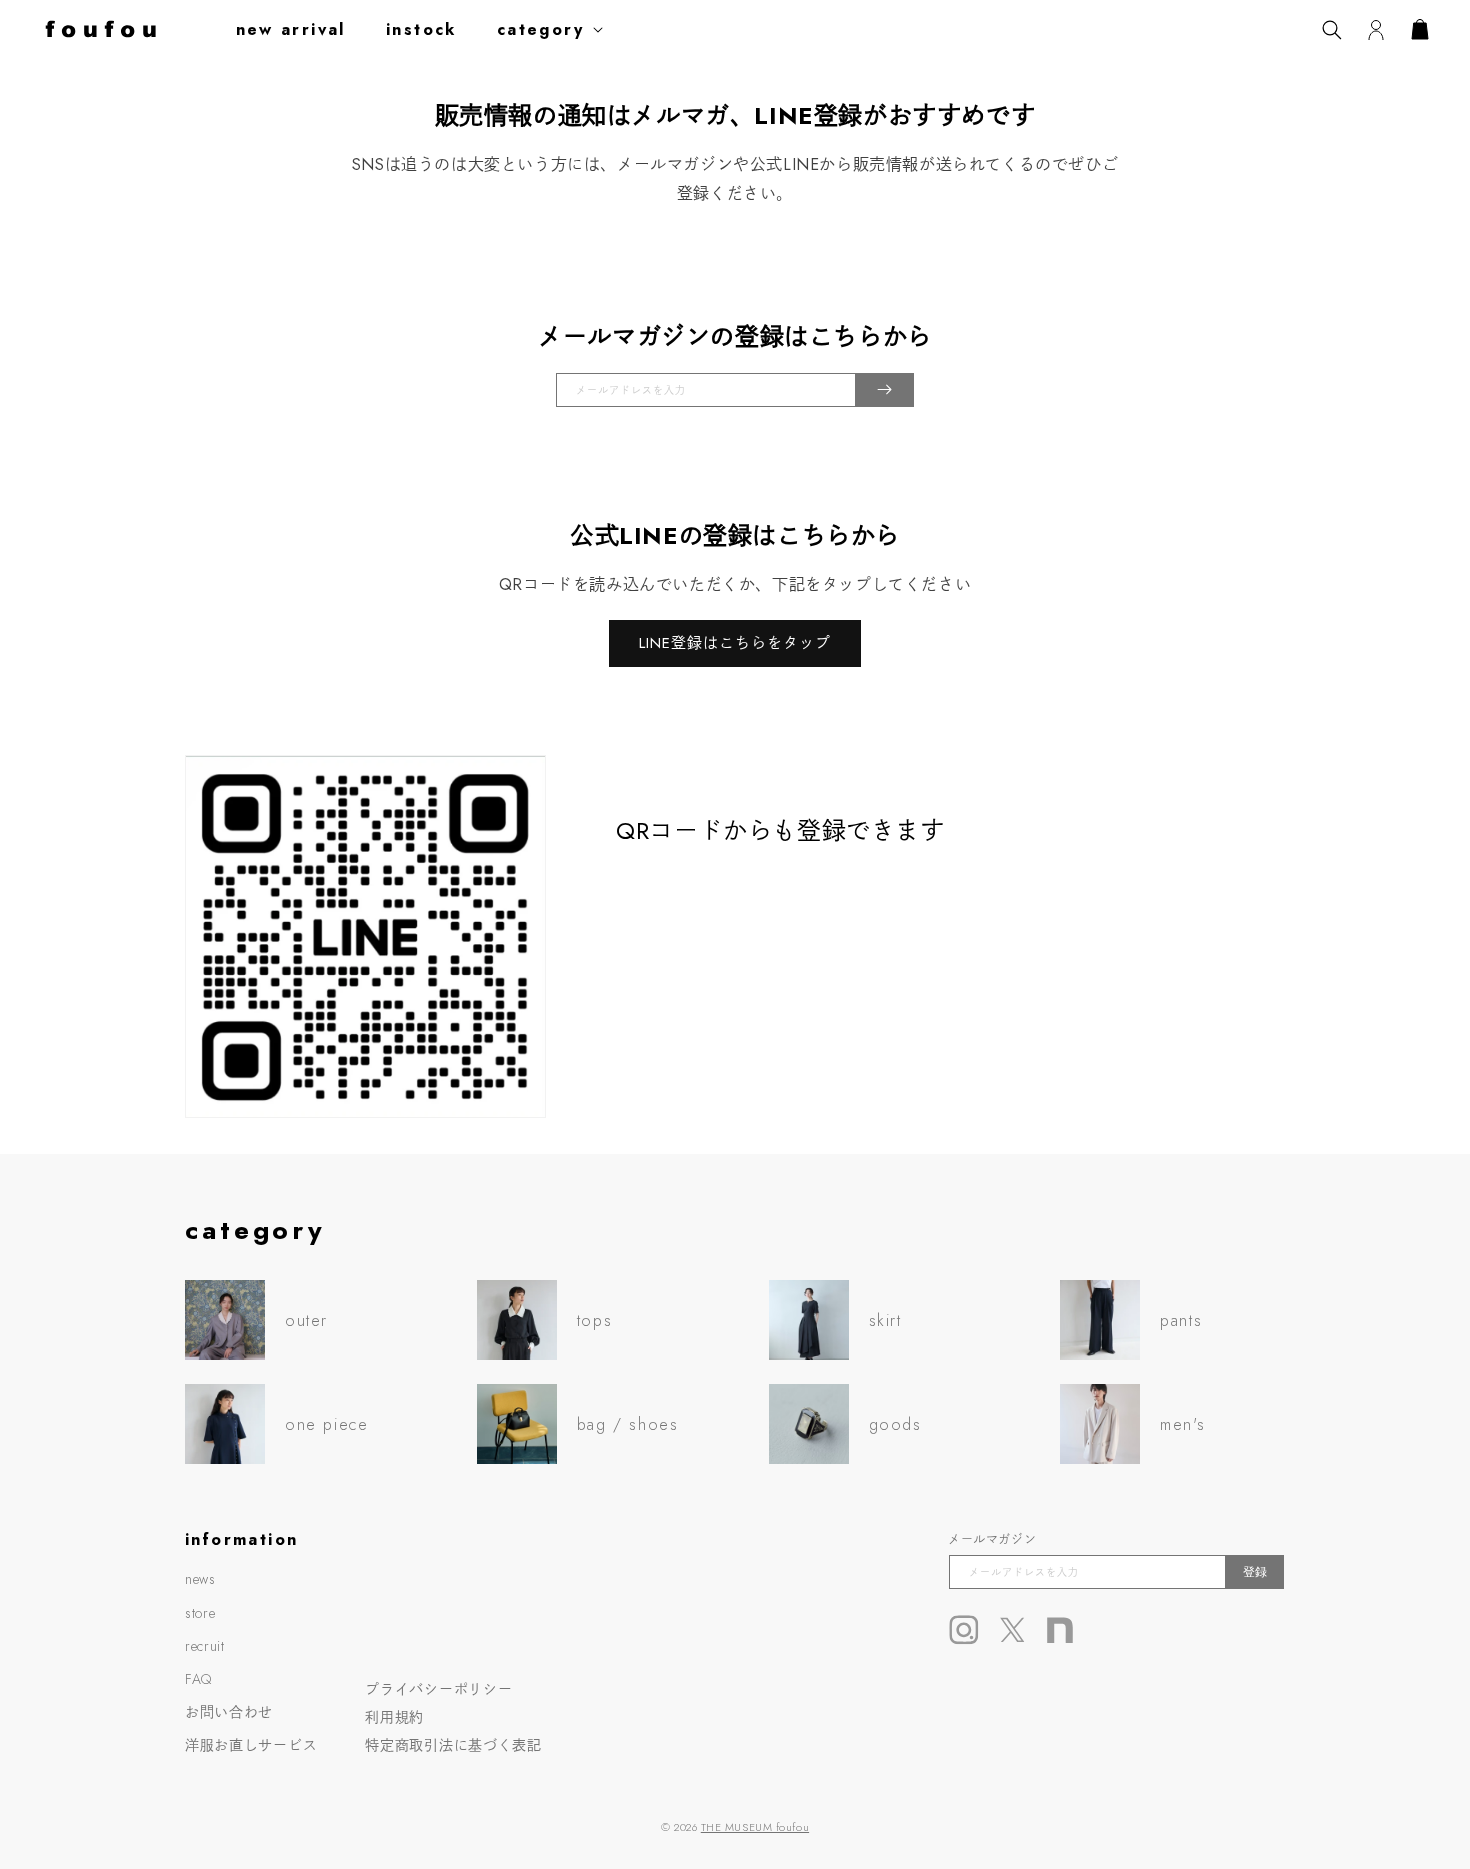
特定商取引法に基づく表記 (453, 1745)
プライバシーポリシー (438, 1689)
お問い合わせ (229, 1712)
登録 (1255, 1572)
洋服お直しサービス (251, 1745)
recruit (205, 1646)
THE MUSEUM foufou (755, 1827)
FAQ (198, 1679)
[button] (554, 29)
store (200, 1613)
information (241, 1539)
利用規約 (394, 1717)
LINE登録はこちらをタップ (735, 643)
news (200, 1579)
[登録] (884, 390)
